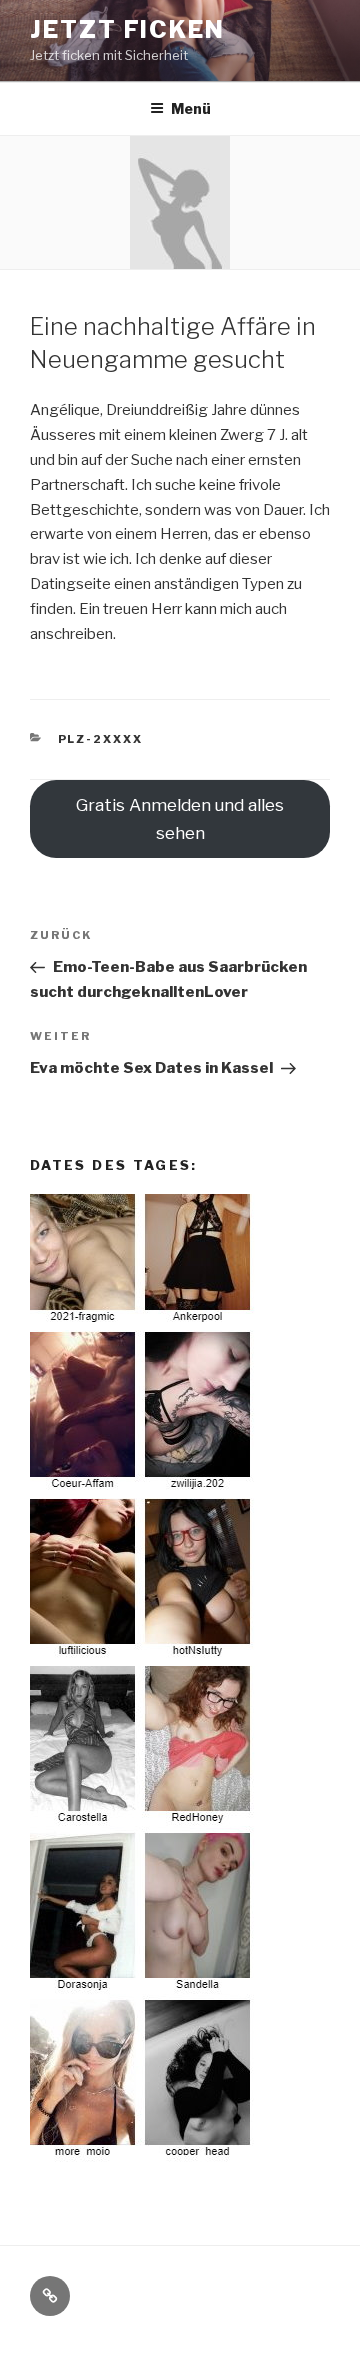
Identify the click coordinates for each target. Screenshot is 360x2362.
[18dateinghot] (143, 2157)
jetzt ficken (127, 29)
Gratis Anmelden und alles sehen (180, 819)
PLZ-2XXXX (101, 739)
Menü (191, 108)
